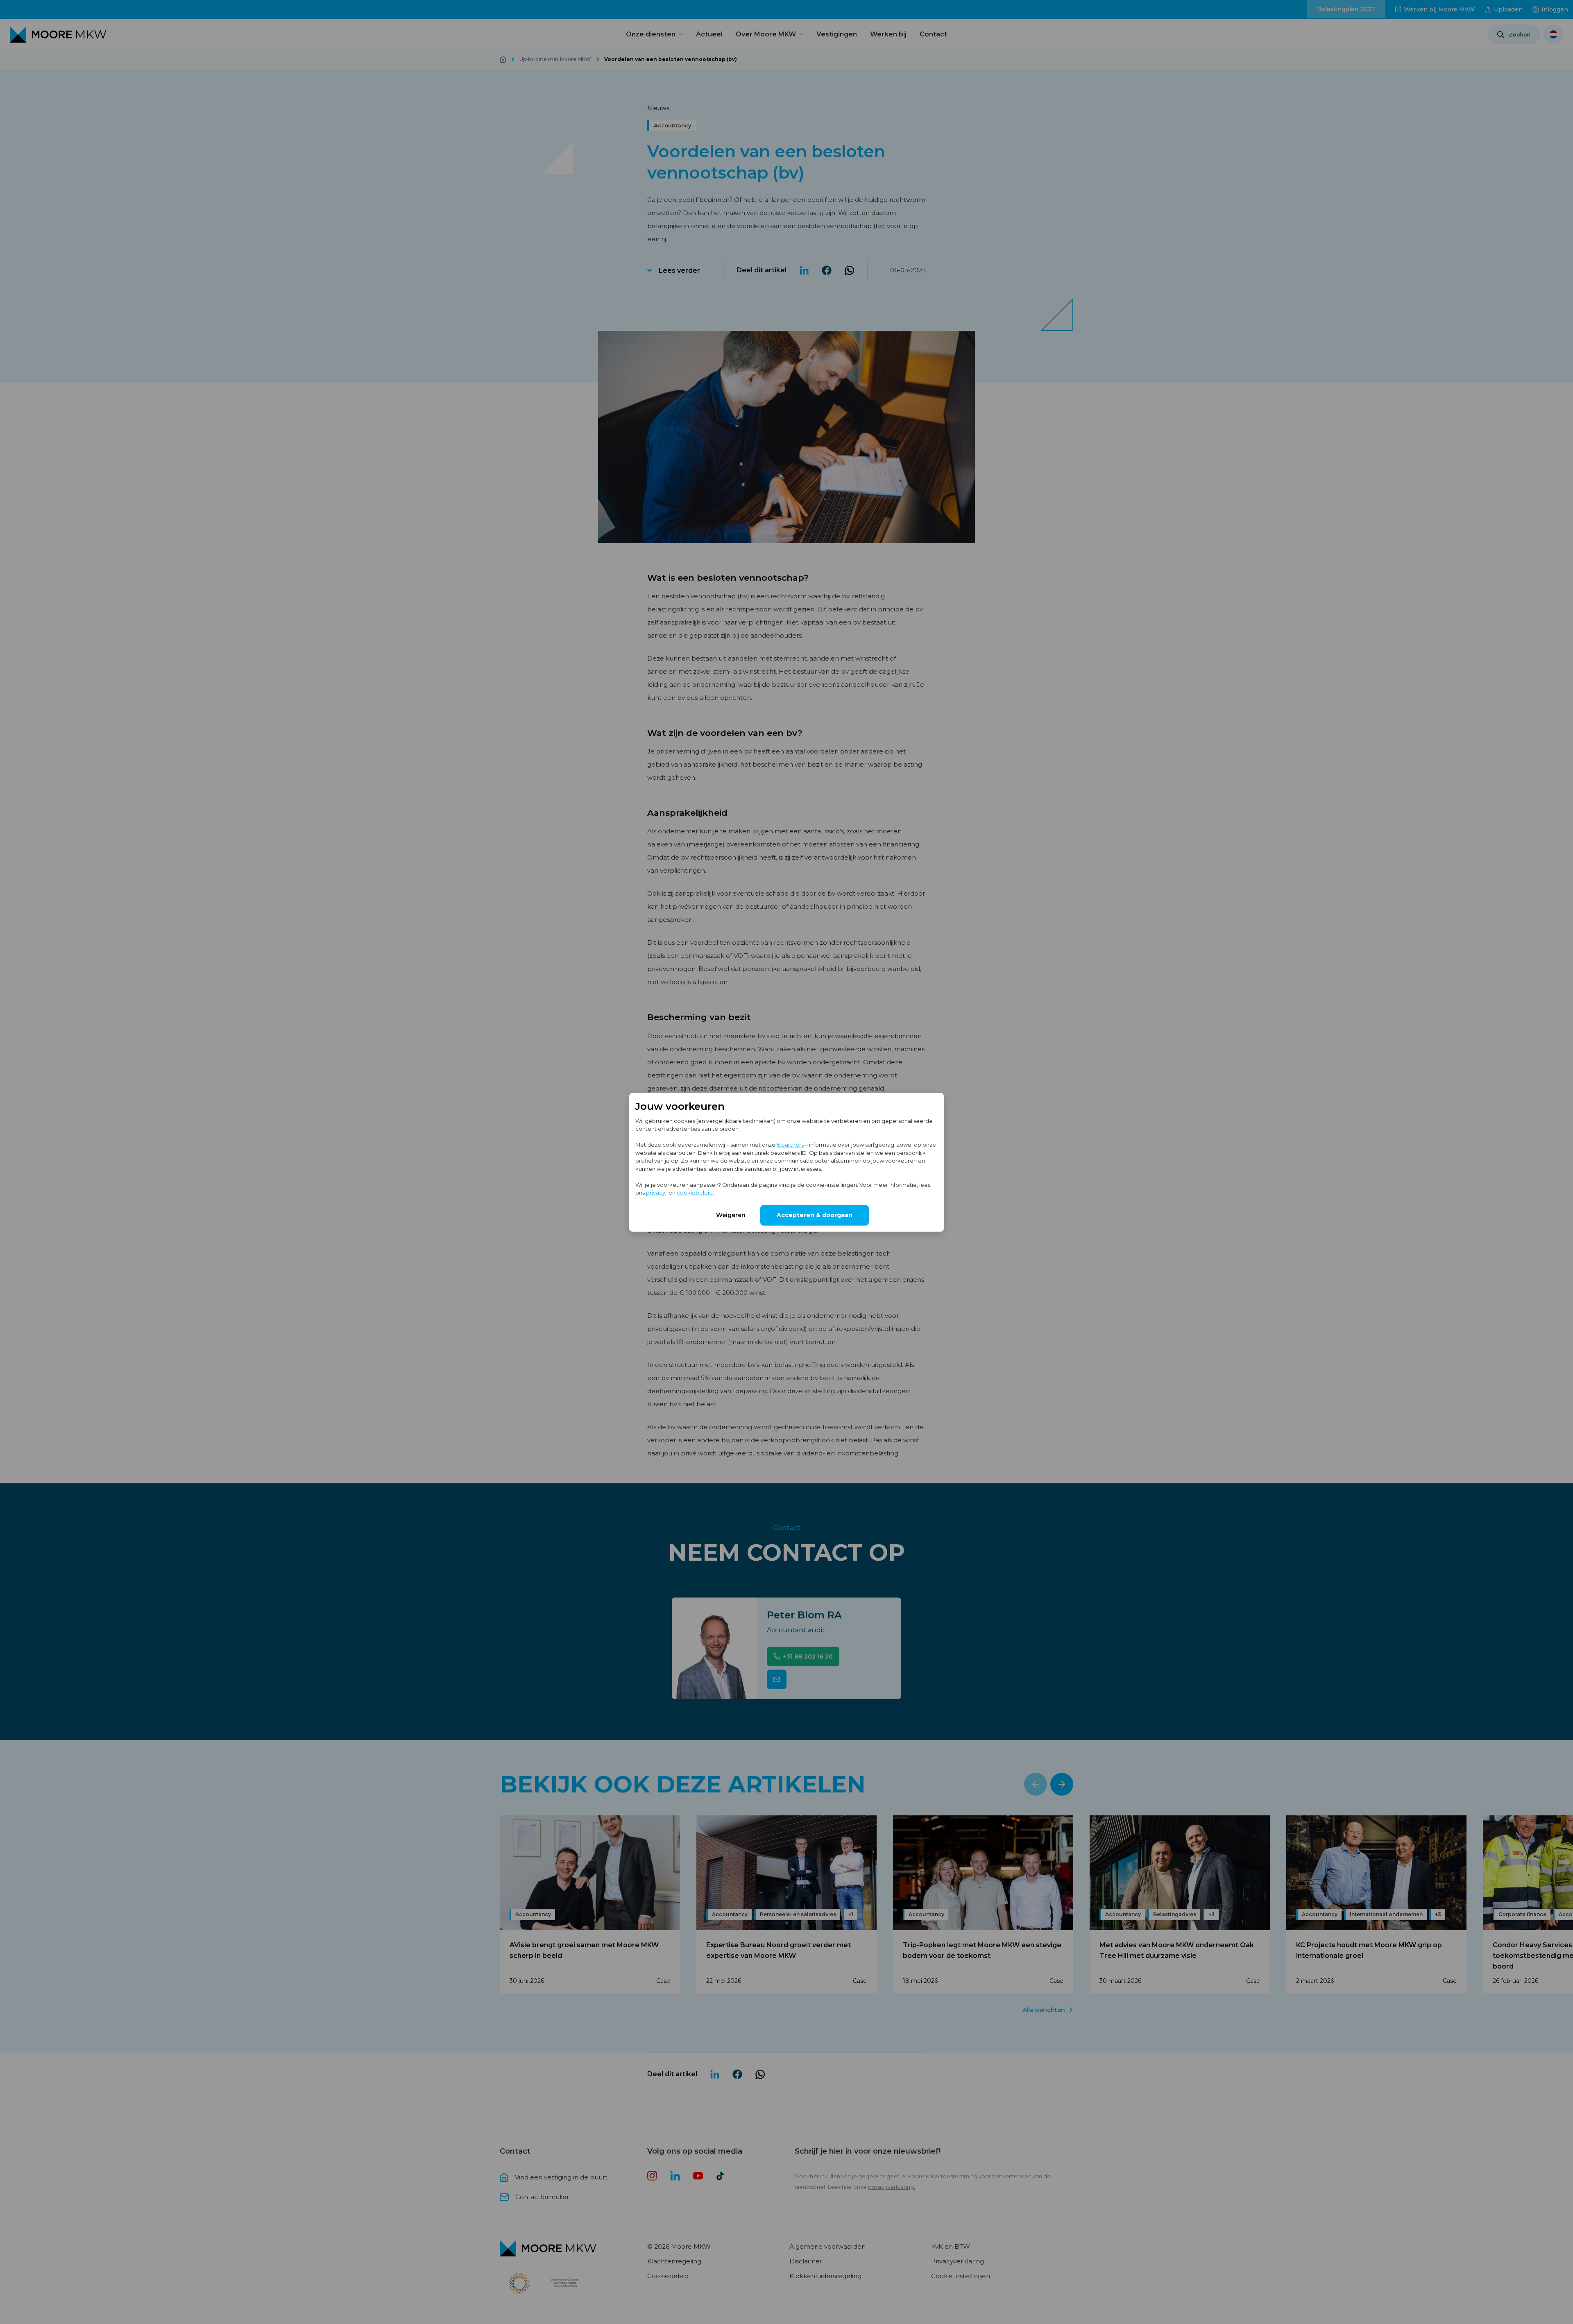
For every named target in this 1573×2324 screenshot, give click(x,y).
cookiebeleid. (695, 1192)
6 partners (790, 1144)
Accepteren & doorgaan (815, 1215)
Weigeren (731, 1215)
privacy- (657, 1192)
